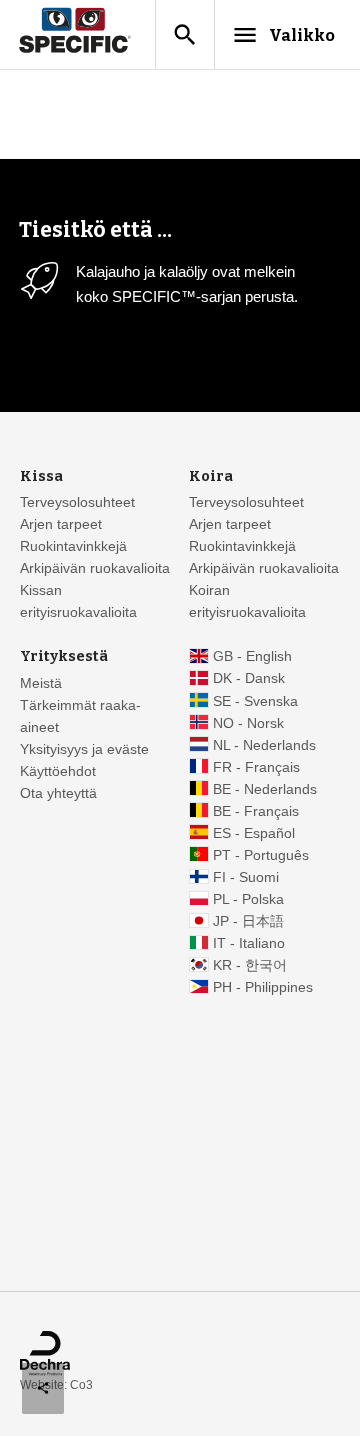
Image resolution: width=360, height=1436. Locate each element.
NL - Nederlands (264, 745)
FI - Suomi (246, 877)
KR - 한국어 (250, 965)
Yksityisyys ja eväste (84, 749)
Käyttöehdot (58, 771)
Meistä (41, 683)
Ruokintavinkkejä (73, 546)
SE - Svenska (255, 701)
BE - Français (256, 811)
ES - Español (254, 833)
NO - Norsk (248, 723)
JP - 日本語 (248, 921)
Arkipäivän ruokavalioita (95, 568)
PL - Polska (248, 899)
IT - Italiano (249, 943)
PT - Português (261, 855)
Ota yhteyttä (58, 793)
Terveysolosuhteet (77, 502)
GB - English (252, 656)
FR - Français (256, 767)
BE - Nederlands (265, 789)
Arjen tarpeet (61, 524)
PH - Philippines (263, 987)
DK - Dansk (249, 678)
